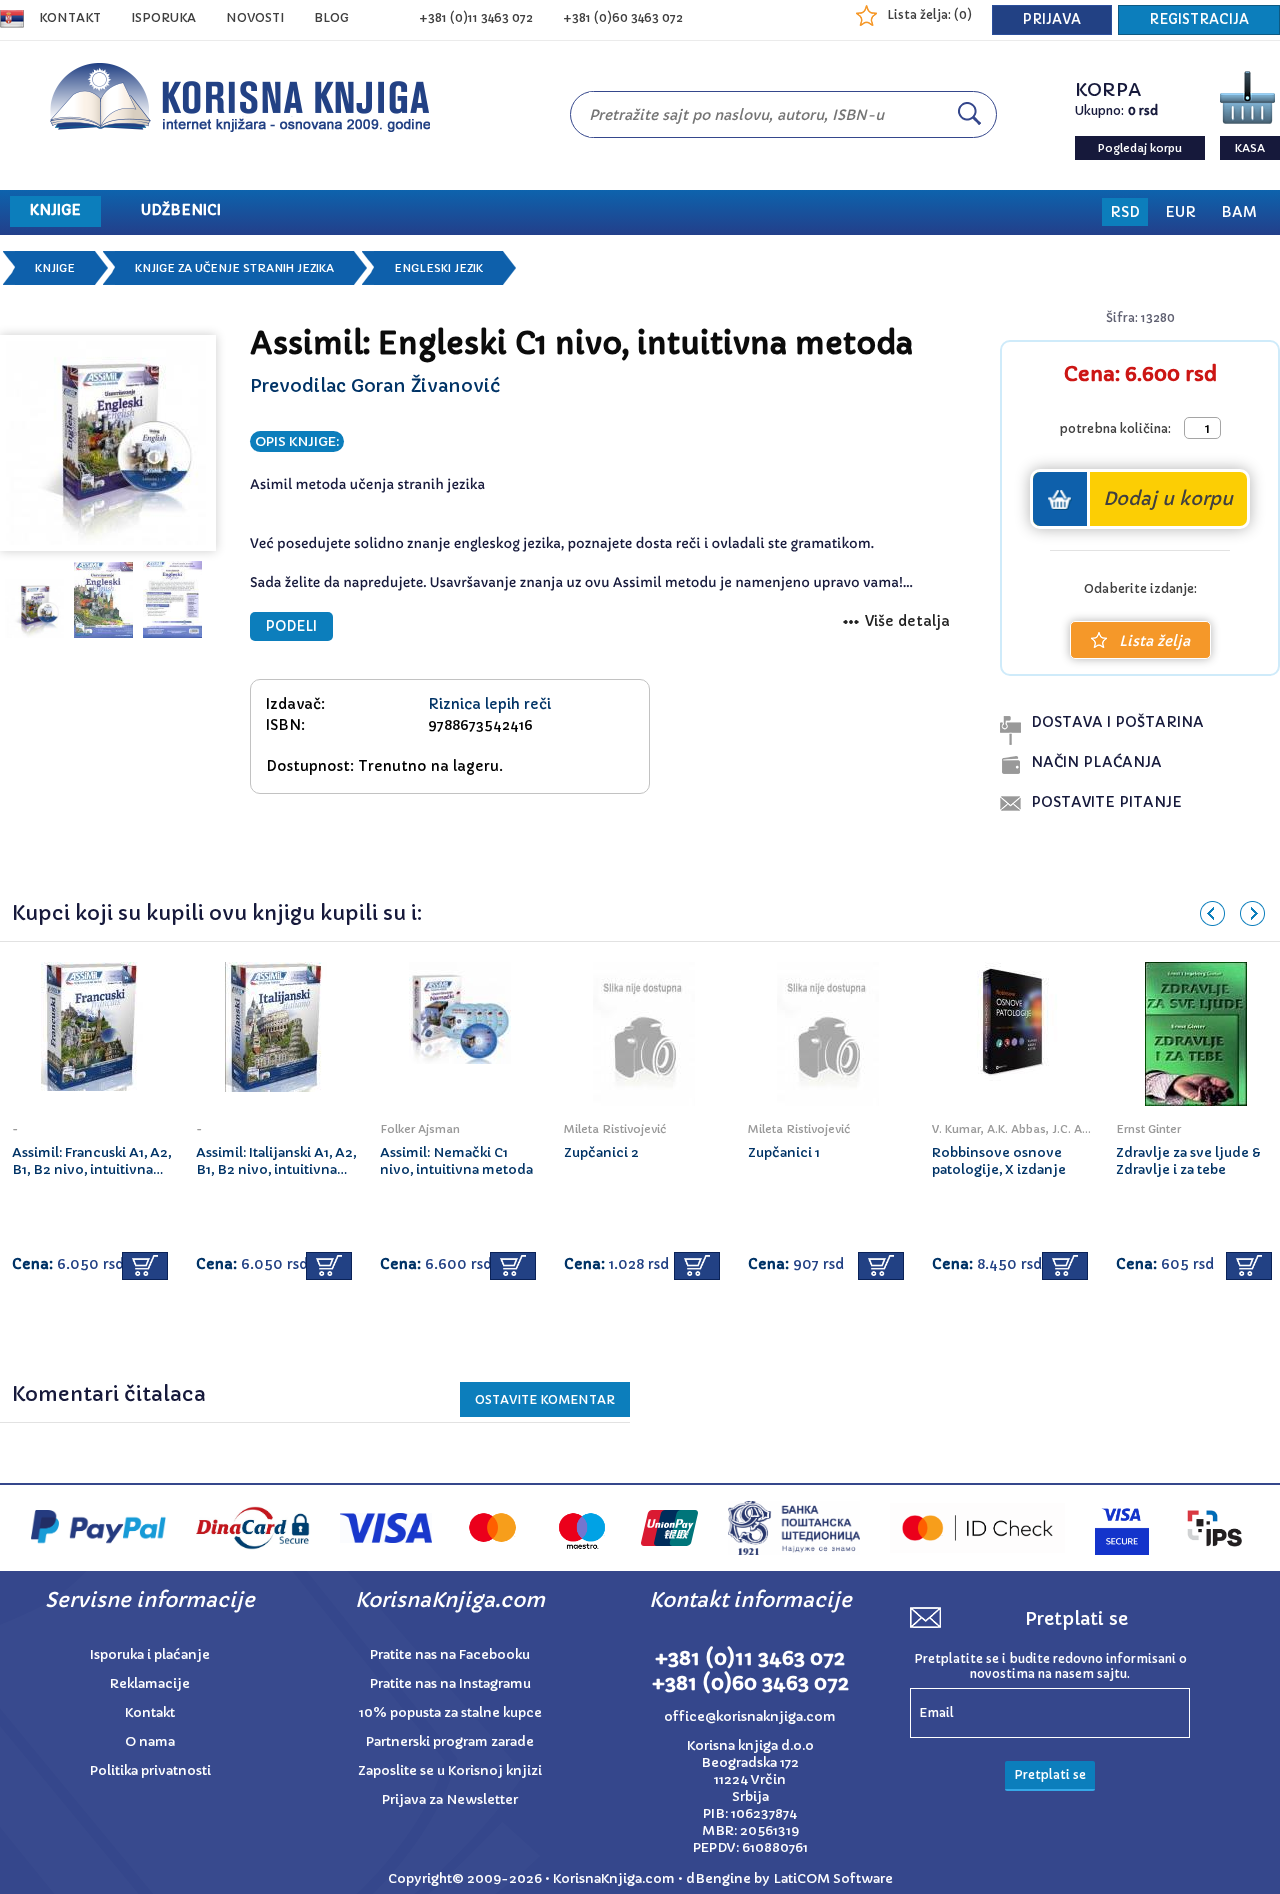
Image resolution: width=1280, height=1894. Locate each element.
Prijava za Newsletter (450, 1799)
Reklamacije (150, 1683)
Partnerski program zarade (450, 1741)
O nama (150, 1741)
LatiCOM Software (833, 1878)
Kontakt (70, 17)
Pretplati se (1050, 1774)
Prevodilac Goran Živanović (375, 385)
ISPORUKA (163, 17)
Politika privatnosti (150, 1770)
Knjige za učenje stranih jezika (234, 268)
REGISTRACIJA (1199, 19)
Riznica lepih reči (489, 704)
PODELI (291, 626)
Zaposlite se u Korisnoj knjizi (450, 1770)
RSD (1125, 212)
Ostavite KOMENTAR (545, 1399)
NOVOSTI (255, 17)
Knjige (55, 268)
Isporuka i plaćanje (150, 1654)
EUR (1180, 212)
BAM (1239, 212)
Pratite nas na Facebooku (450, 1654)
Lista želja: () (929, 14)
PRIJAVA (1052, 19)
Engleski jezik (438, 268)
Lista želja (1154, 641)
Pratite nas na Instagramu (450, 1683)
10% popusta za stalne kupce (450, 1712)
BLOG (331, 17)
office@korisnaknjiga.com (750, 1716)
